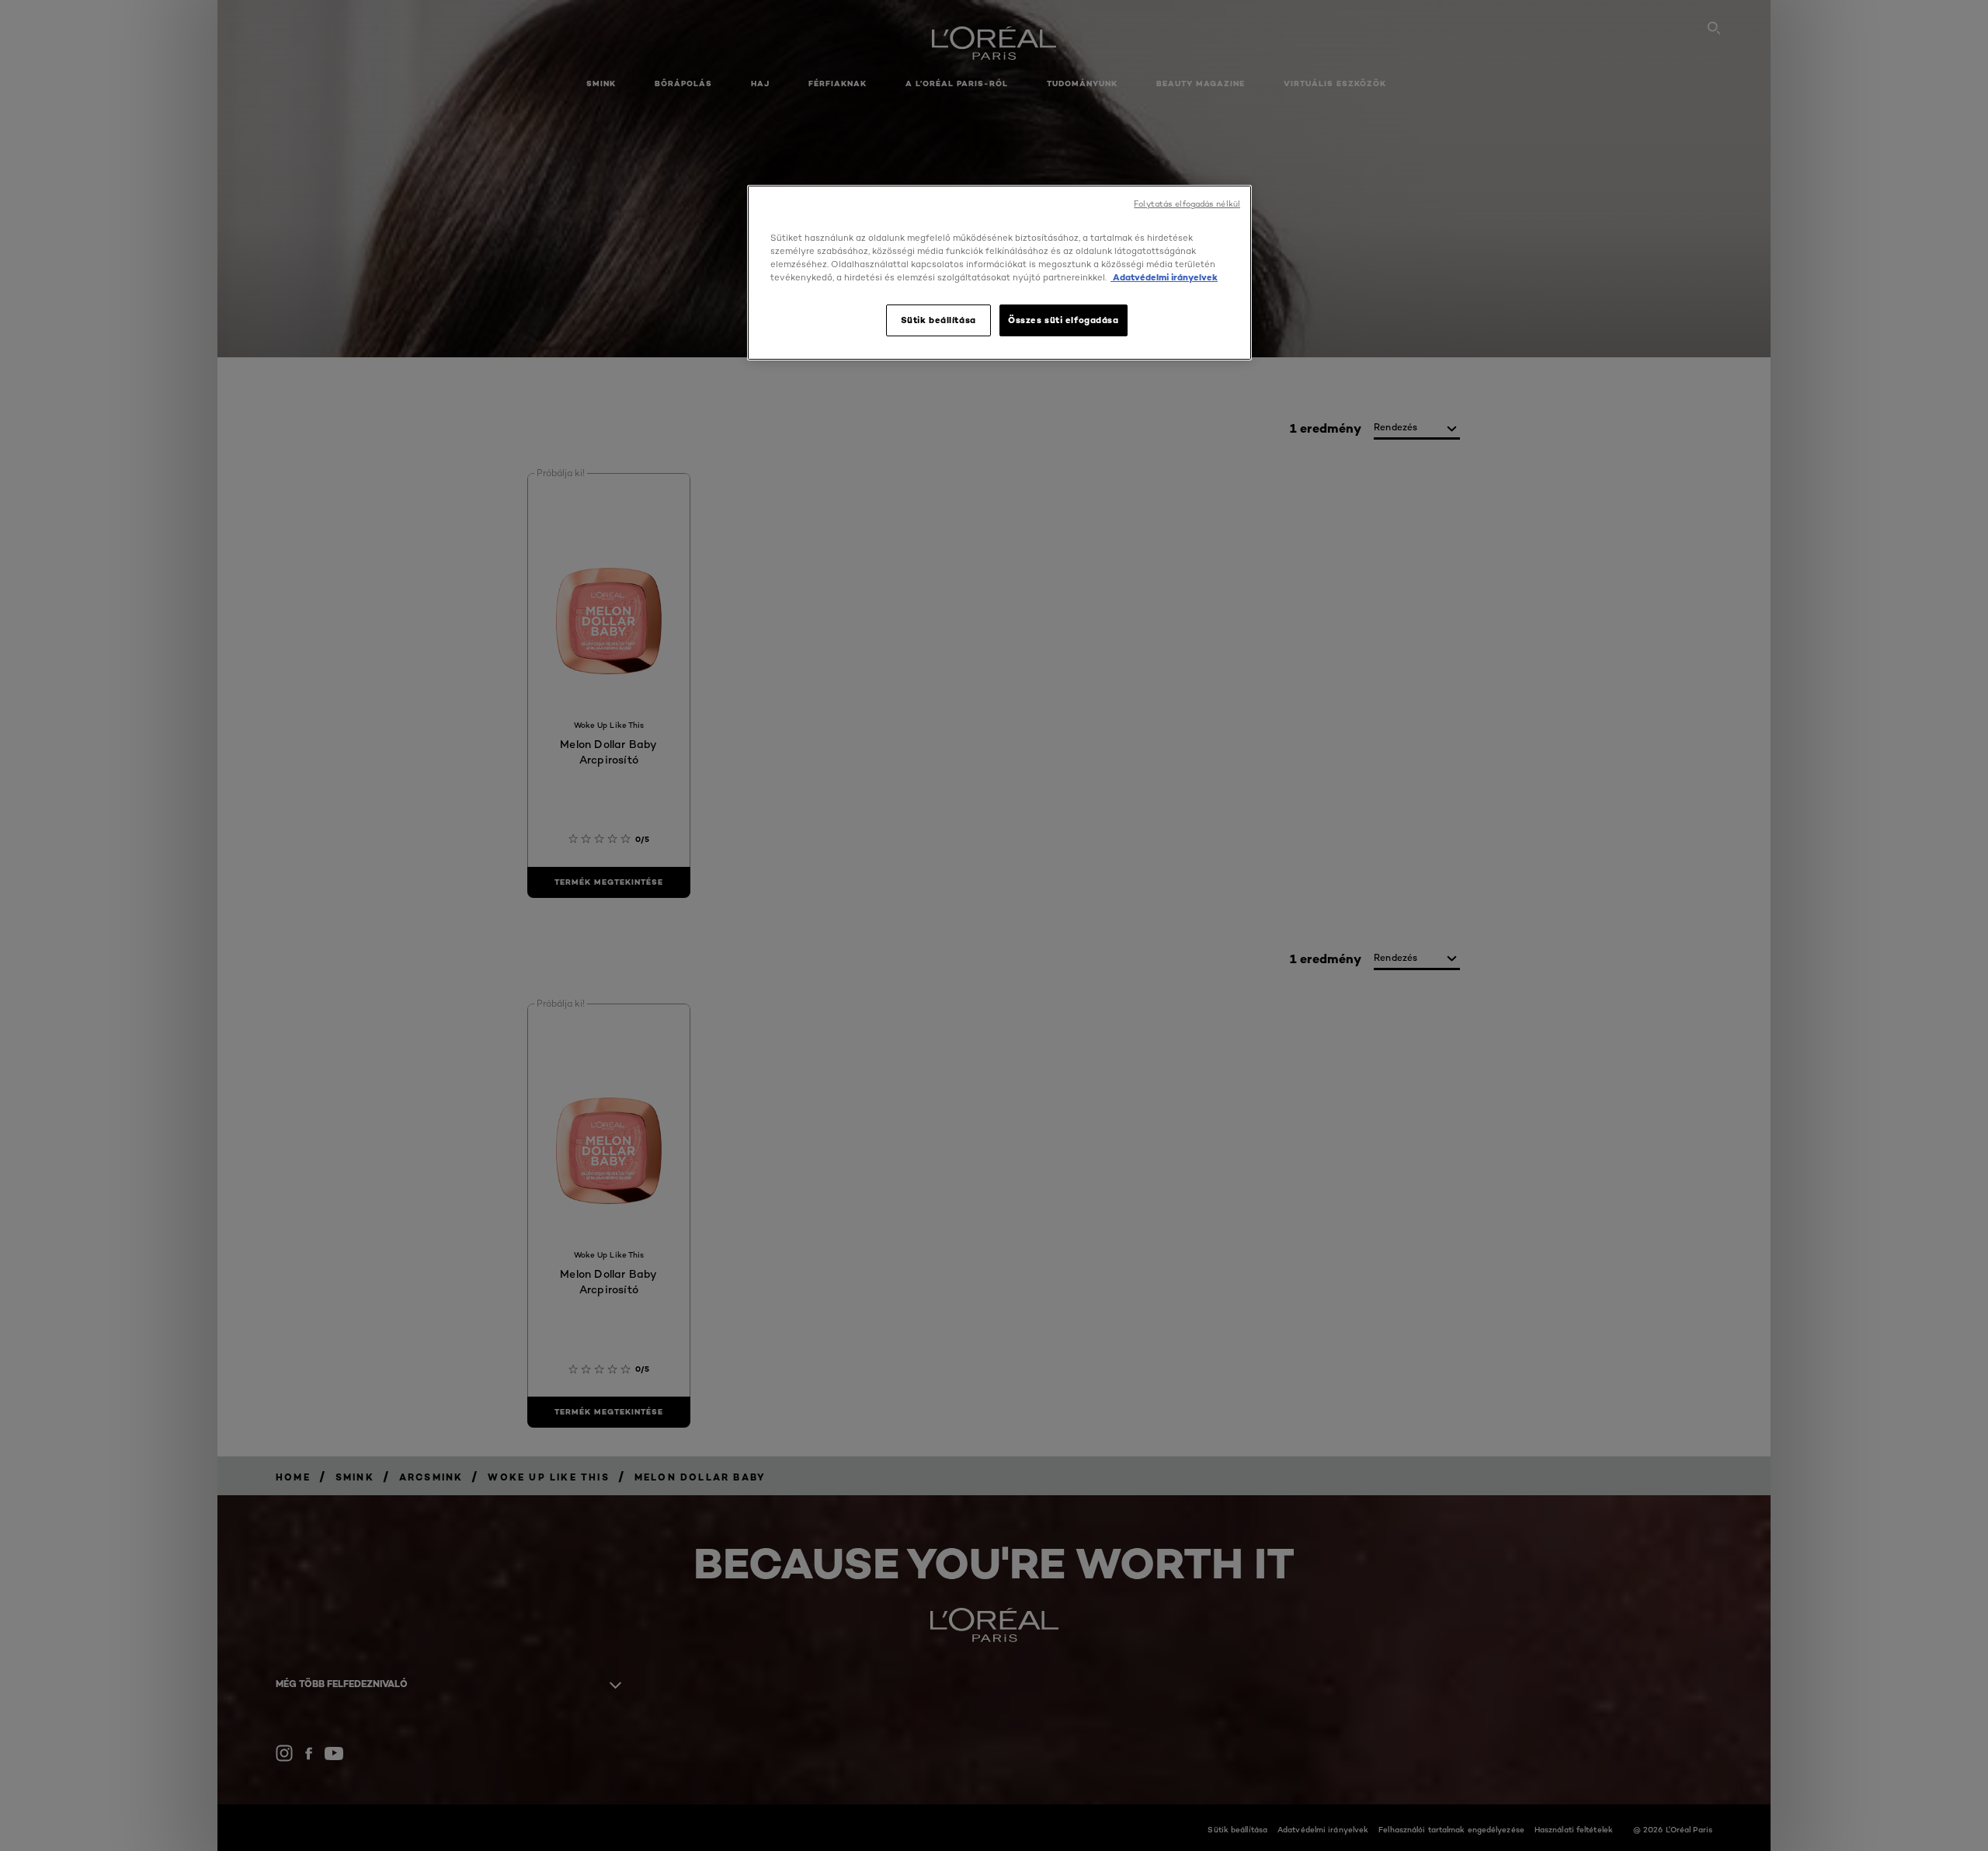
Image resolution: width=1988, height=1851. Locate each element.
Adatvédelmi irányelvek (1164, 277)
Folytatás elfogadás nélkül (1187, 204)
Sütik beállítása (938, 320)
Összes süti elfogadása (1064, 320)
